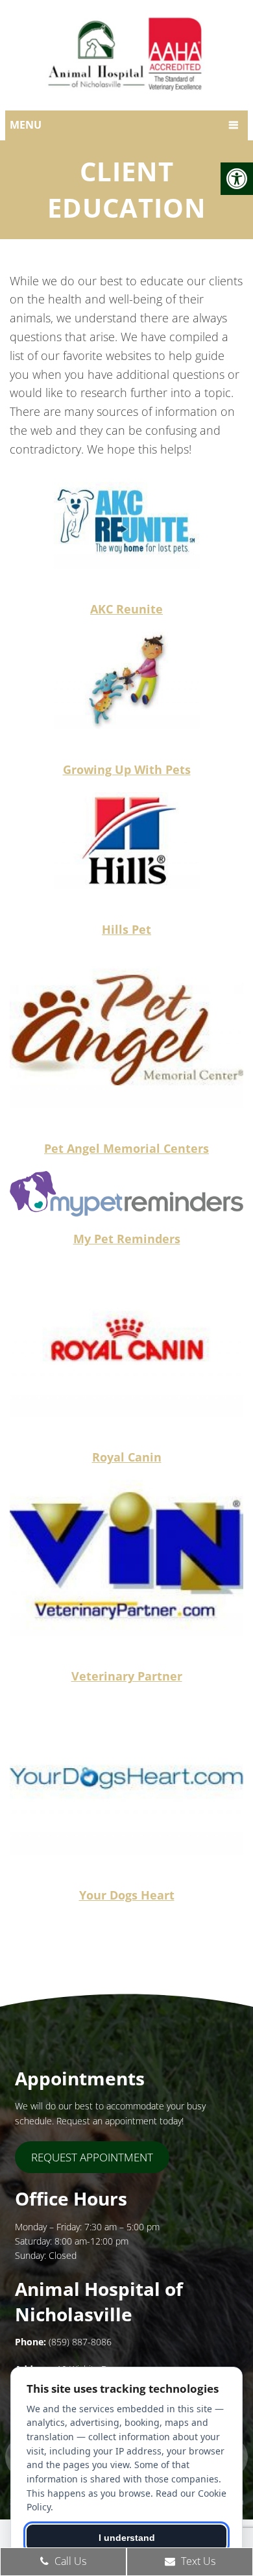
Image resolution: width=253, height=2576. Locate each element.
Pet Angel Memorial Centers (126, 1148)
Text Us (197, 2561)
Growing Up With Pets (127, 769)
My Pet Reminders (127, 1239)
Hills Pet (126, 929)
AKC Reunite (126, 609)
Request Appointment (92, 2157)
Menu (26, 125)
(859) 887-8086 (80, 2342)
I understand (127, 2538)
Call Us (69, 2561)
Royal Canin (127, 1457)
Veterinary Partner (127, 1676)
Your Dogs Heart (127, 1895)
